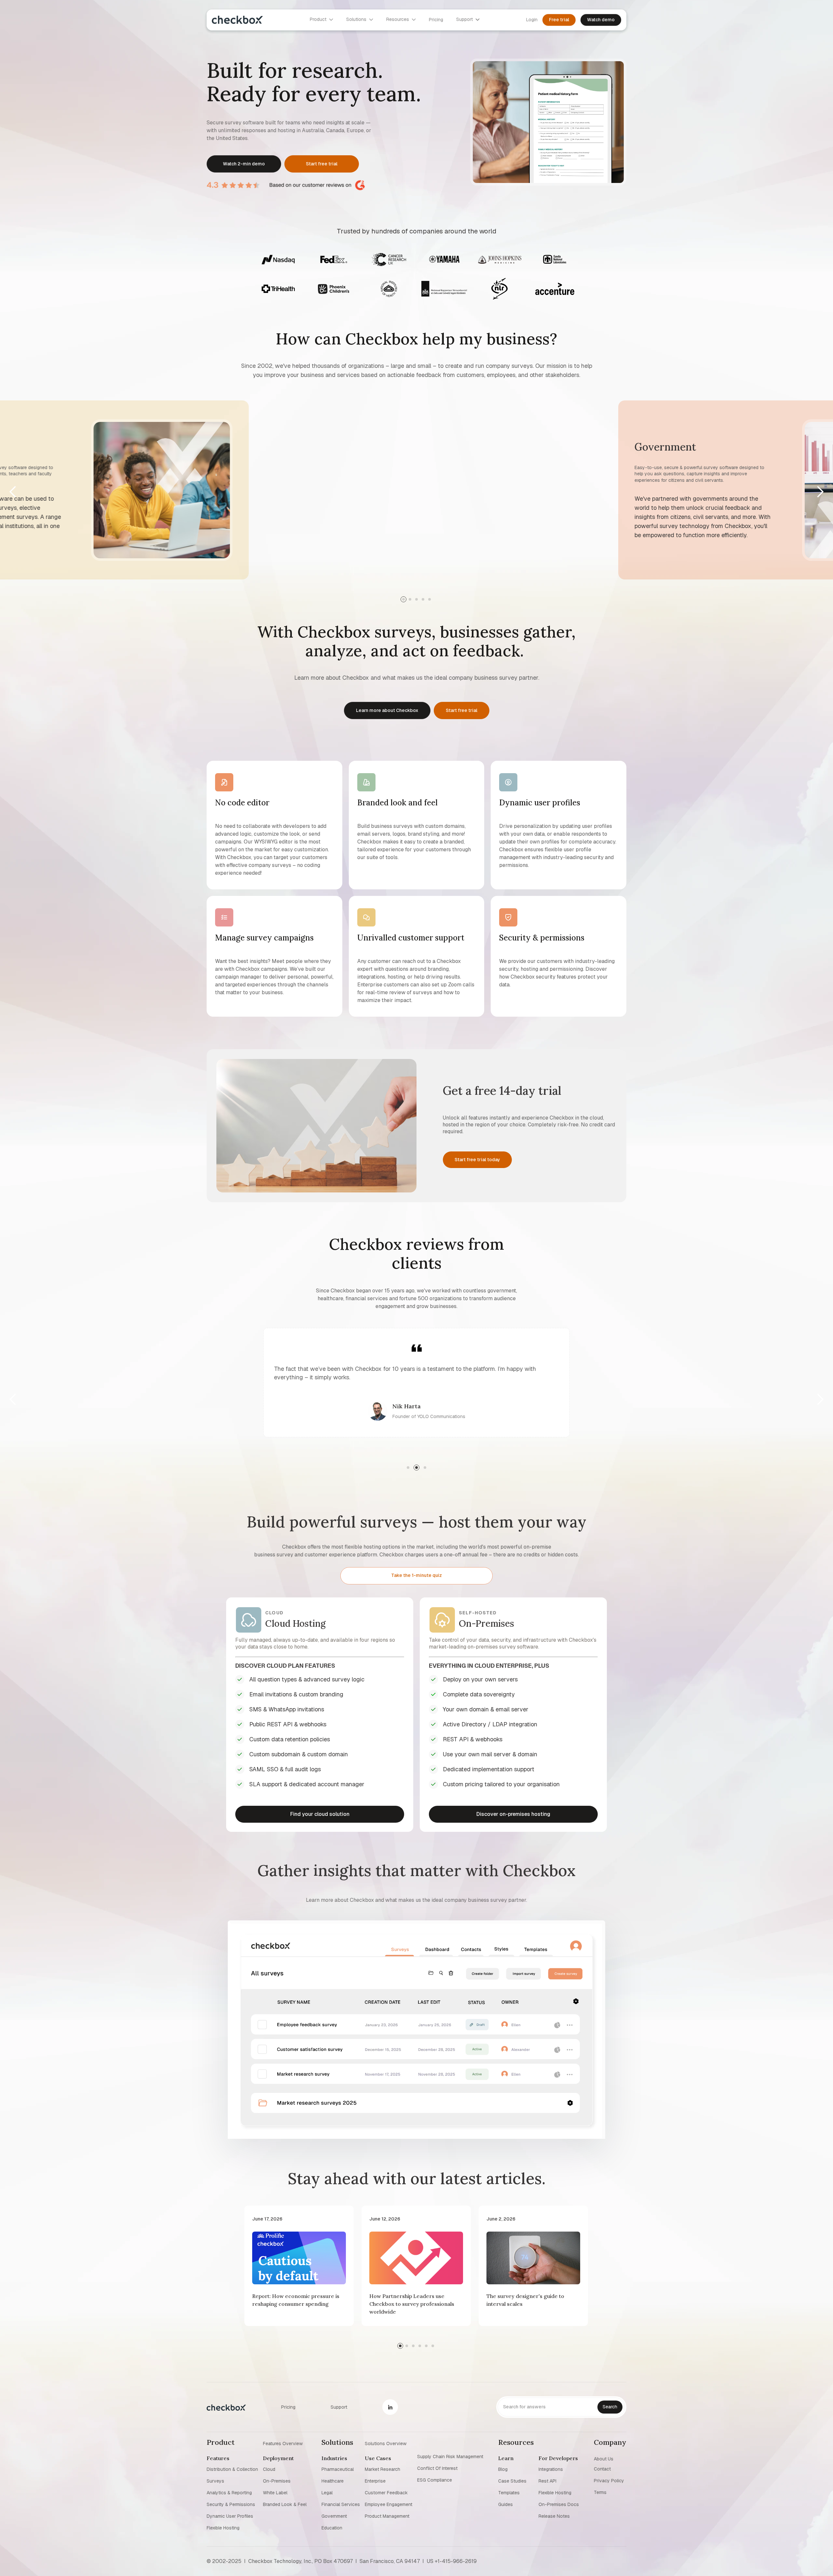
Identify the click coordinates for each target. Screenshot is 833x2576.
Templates (509, 2493)
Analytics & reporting (229, 2493)
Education (332, 2528)
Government (334, 2516)
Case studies (512, 2481)
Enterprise (375, 2481)
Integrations (551, 2469)
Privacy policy (609, 2481)
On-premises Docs (559, 2504)
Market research (382, 2469)
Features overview (283, 2443)
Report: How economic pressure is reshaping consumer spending (296, 2300)
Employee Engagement (389, 2504)
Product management (387, 2516)
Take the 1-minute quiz (416, 1575)
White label (275, 2493)
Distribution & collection (232, 2469)
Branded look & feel (285, 2504)
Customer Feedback (386, 2493)
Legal (327, 2493)
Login (532, 21)
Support (339, 2407)
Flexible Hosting (223, 2528)
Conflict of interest (437, 2468)
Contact (602, 2469)
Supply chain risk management (450, 2457)
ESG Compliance (435, 2480)
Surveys (215, 2481)
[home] (237, 21)
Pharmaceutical (338, 2469)
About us (604, 2458)
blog (503, 2469)
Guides (505, 2504)
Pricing (288, 2407)
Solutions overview (386, 2443)
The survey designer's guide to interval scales (525, 2300)
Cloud (269, 2469)
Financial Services (341, 2504)
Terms (600, 2492)
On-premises (277, 2481)
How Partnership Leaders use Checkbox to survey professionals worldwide (412, 2304)
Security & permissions (231, 2504)
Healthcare (333, 2481)
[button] (13, 492)
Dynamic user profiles (230, 2516)
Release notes (554, 2516)
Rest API (547, 2481)
